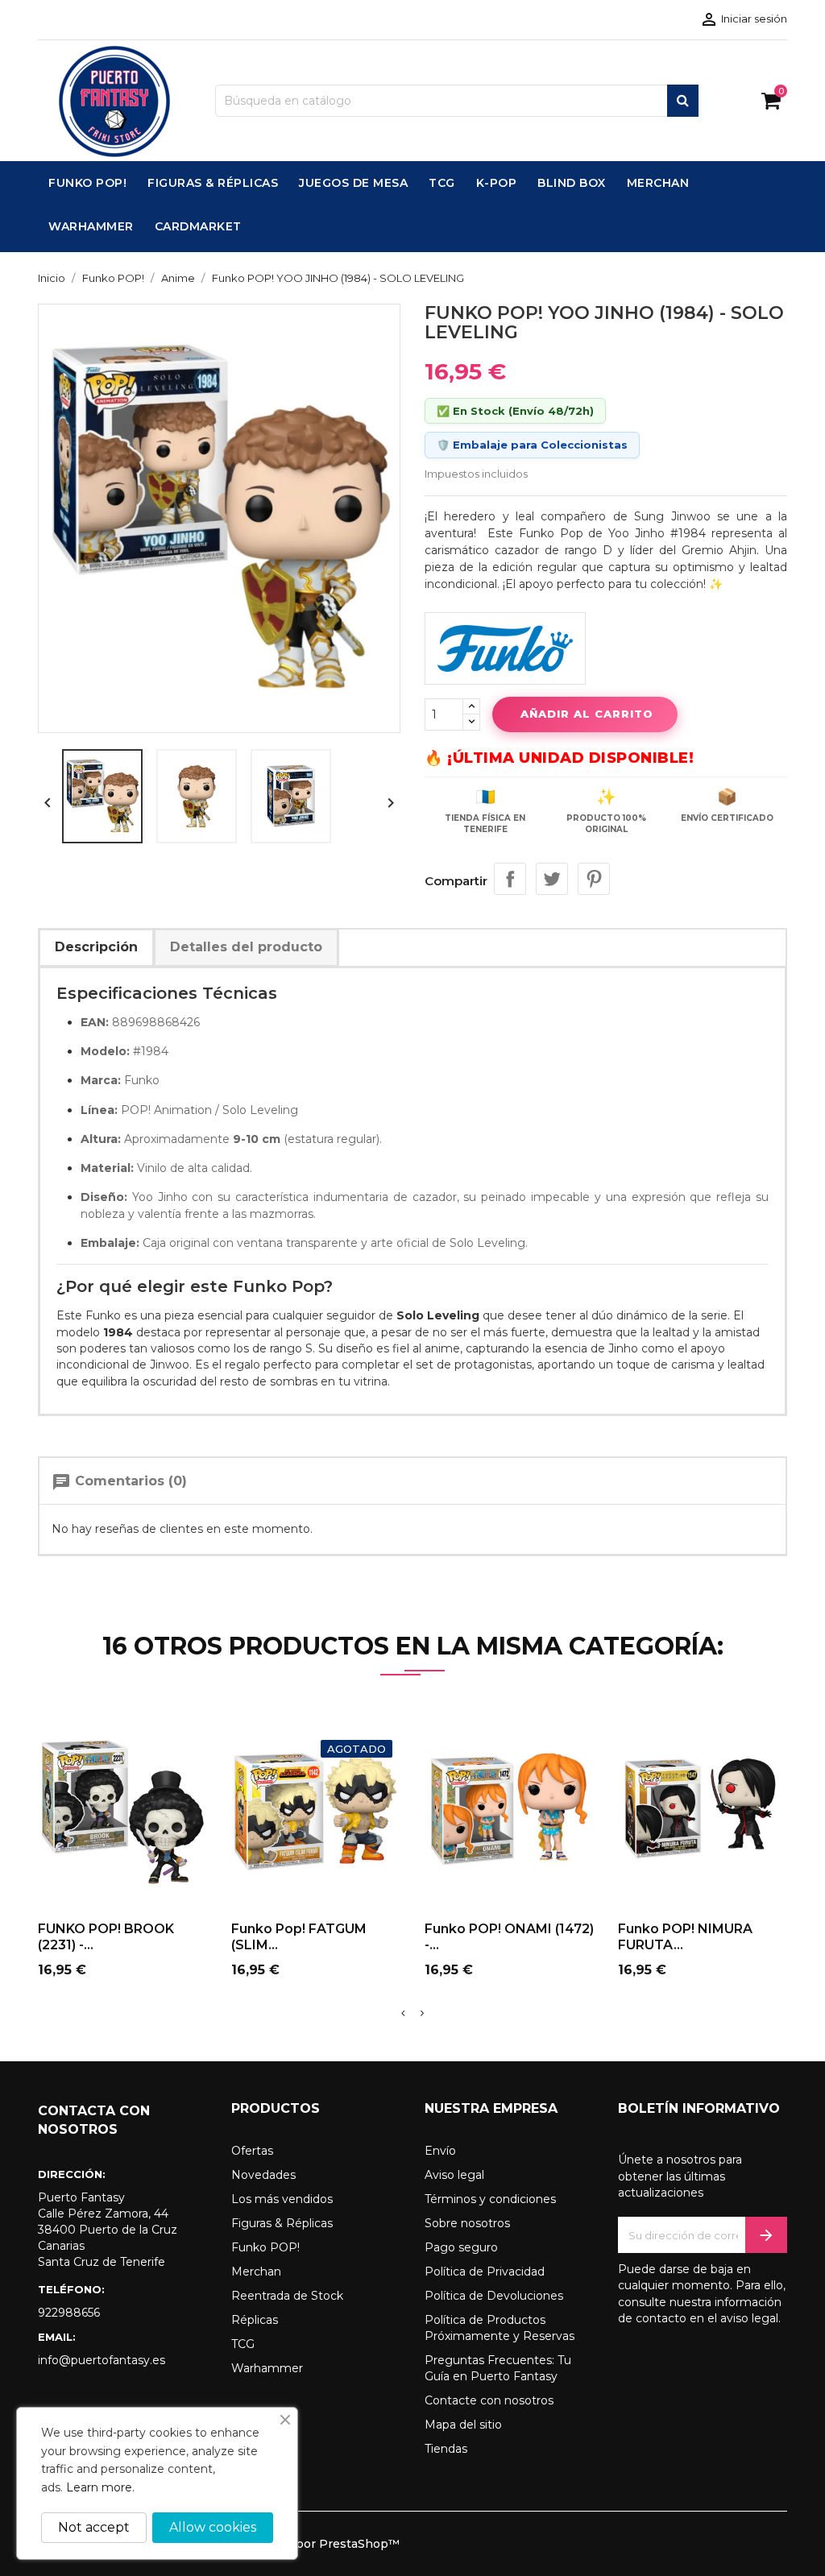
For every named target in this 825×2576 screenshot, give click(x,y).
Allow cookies (213, 2527)
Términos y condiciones (490, 2199)
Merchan (256, 2272)
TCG (243, 2344)
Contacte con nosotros (489, 2400)
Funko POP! (265, 2247)
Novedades (263, 2175)
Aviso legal (454, 2175)
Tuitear (552, 879)
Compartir (510, 879)
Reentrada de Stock (287, 2296)
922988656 (69, 2313)
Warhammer (267, 2368)
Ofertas (252, 2151)
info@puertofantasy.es (102, 2360)
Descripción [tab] (96, 947)
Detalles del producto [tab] (246, 947)
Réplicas (255, 2320)
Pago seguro (461, 2247)
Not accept (94, 2527)
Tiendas (446, 2449)
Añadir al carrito (587, 714)
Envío (440, 2151)
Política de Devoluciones (494, 2296)
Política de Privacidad (485, 2272)
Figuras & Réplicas (282, 2223)
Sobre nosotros (467, 2223)
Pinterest (594, 879)
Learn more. (100, 2487)
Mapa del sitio (463, 2425)
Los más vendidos (282, 2199)
